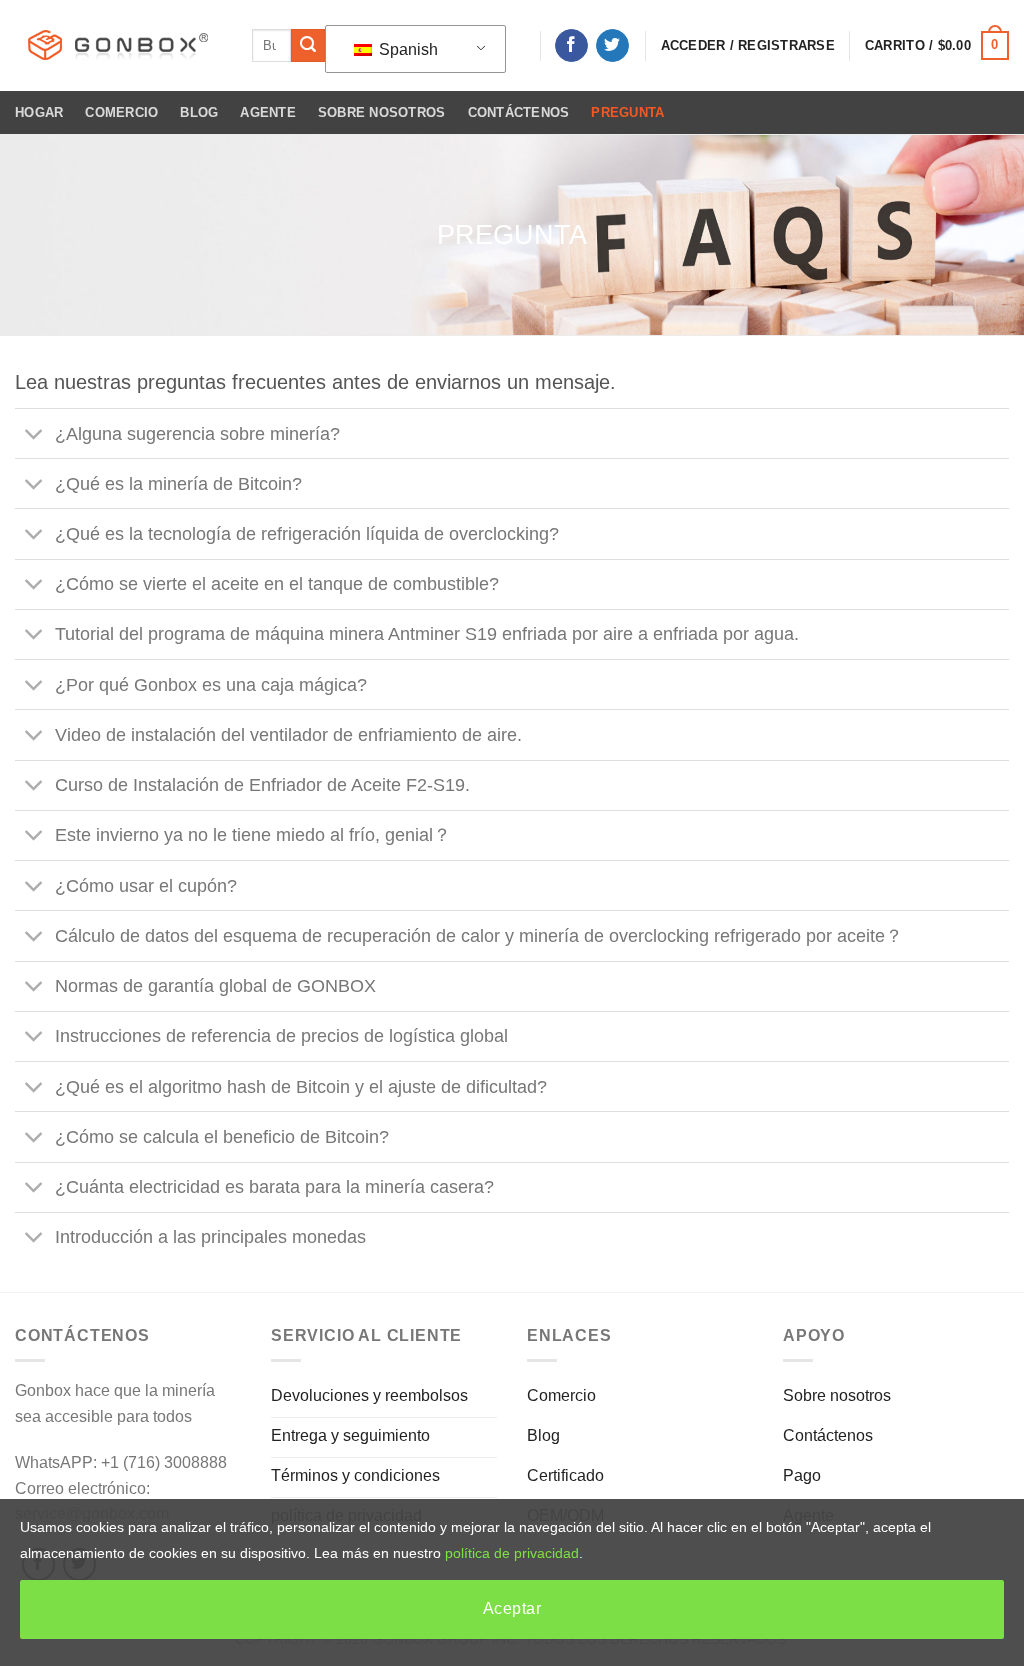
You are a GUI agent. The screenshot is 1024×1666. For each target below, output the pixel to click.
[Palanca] (34, 435)
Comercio (121, 112)
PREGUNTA (627, 112)
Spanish (406, 49)
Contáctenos (519, 112)
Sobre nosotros (382, 112)
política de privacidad (512, 1553)
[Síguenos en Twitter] (612, 46)
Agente (268, 112)
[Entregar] (308, 46)
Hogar (39, 112)
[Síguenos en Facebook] (571, 46)
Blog (199, 112)
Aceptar (512, 1608)
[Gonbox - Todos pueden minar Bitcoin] (118, 46)
